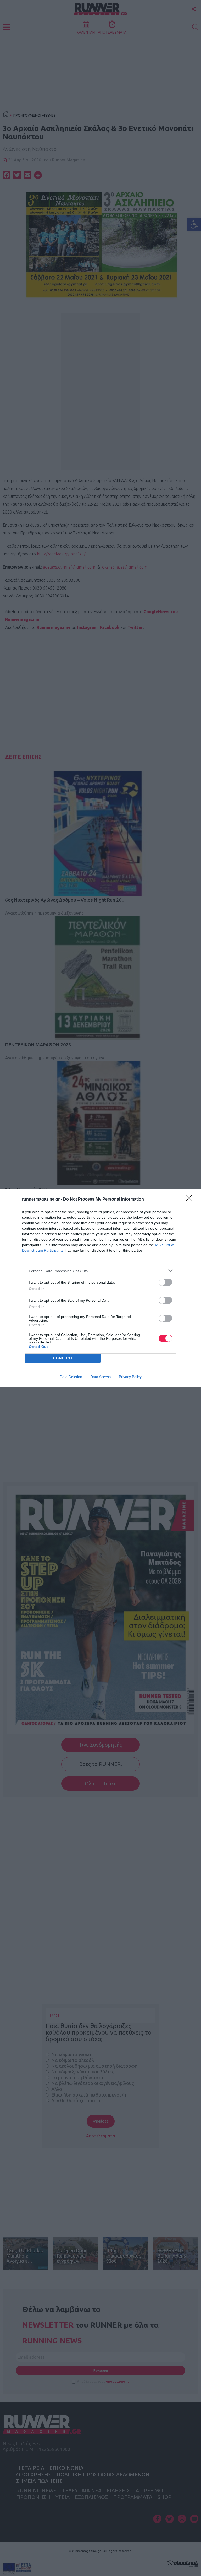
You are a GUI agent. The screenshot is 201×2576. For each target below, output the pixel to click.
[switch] (165, 1282)
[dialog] (100, 1288)
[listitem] (100, 1271)
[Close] (191, 1200)
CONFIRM (63, 1358)
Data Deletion (71, 1377)
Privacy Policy (130, 1377)
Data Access (100, 1377)
